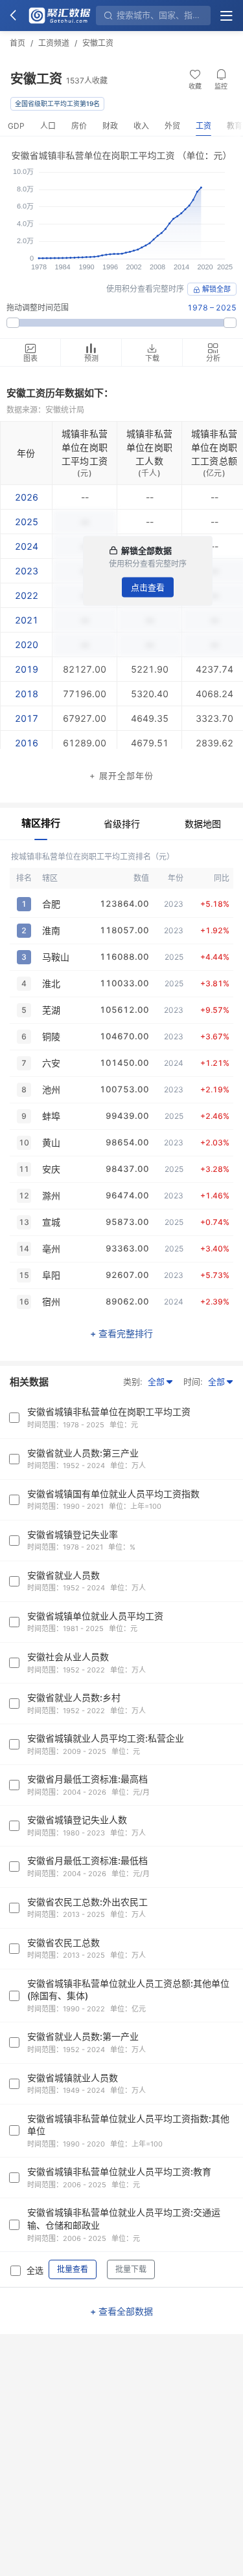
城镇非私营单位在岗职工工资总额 (214, 447)
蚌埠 (51, 1116)
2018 (27, 694)
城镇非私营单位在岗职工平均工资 (85, 447)
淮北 (51, 983)
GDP (16, 126)
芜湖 (51, 1010)
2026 (27, 497)
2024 (27, 546)
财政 (110, 126)
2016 (27, 743)
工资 (203, 126)
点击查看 (148, 587)
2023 (27, 571)
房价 (79, 126)
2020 (27, 644)
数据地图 (203, 824)
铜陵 (51, 1036)
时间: (193, 1381)
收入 (141, 126)
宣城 (51, 1222)
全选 (35, 2270)
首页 (17, 43)
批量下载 (131, 2269)
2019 (27, 669)
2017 (27, 718)
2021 (27, 620)
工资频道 (54, 43)
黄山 (51, 1142)
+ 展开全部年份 (121, 775)
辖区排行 (41, 823)
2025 (27, 522)
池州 (51, 1089)
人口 (48, 126)
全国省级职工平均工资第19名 (57, 103)
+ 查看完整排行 (121, 1333)
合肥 (51, 904)
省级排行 (122, 824)
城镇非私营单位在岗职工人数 (149, 447)
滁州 (51, 1196)
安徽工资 (98, 43)
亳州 (51, 1249)
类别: (133, 1381)
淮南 (51, 930)
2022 (27, 595)
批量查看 (73, 2269)
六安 (51, 1063)
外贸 (172, 126)
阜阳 (51, 1275)
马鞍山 (56, 957)
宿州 (51, 1302)
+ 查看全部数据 (121, 2311)
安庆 (51, 1169)
